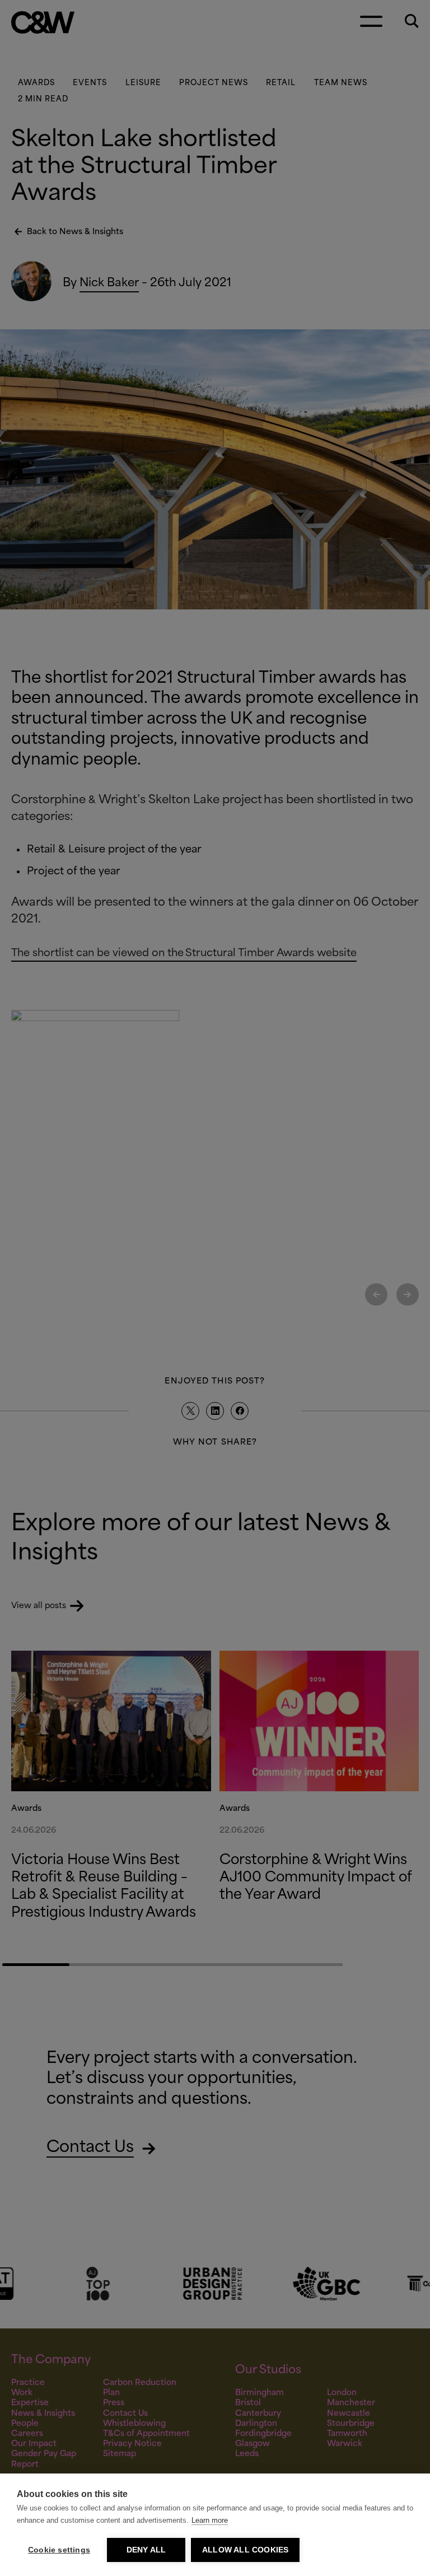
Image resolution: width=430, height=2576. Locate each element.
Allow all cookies (245, 2550)
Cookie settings (59, 2550)
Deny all (146, 2550)
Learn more (210, 2520)
